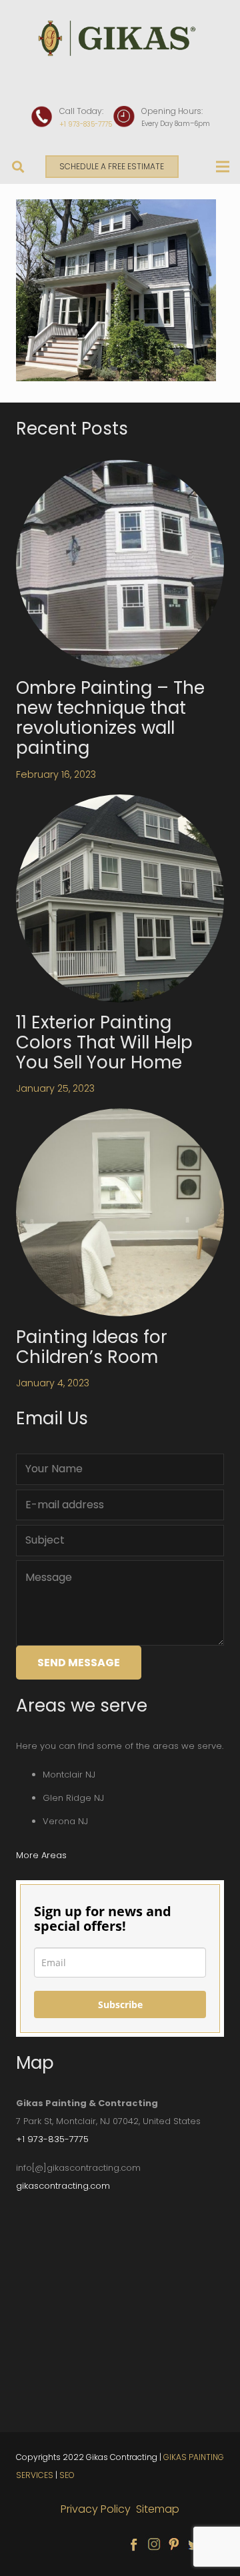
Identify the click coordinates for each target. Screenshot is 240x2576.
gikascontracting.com (63, 2186)
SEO (67, 2475)
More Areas (41, 1855)
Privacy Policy (97, 2509)
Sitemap (158, 2509)
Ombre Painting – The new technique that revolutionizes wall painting (110, 718)
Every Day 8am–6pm (176, 124)
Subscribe (120, 2004)
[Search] (19, 167)
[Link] (120, 38)
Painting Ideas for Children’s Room (92, 1347)
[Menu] (223, 167)
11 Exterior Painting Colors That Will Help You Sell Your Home (104, 1042)
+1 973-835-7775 (86, 124)
